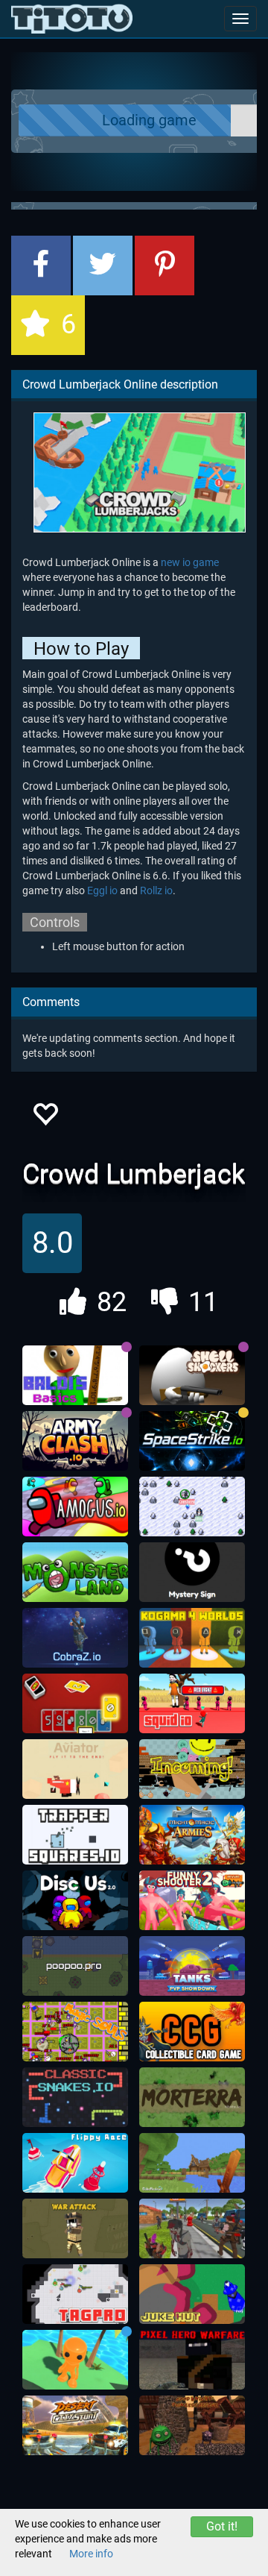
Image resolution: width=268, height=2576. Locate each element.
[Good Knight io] (192, 2425)
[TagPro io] (75, 2294)
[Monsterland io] (75, 1572)
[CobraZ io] (75, 1638)
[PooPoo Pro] (75, 1966)
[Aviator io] (75, 1769)
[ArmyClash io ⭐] (75, 1441)
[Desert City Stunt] (75, 2425)
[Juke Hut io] (192, 2294)
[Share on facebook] (41, 266)
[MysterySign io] (192, 1572)
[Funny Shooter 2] (192, 1900)
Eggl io (102, 890)
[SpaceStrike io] (192, 1441)
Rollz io (156, 890)
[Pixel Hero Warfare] (192, 2360)
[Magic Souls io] (75, 2032)
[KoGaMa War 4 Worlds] (192, 1638)
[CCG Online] (192, 2032)
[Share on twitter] (103, 266)
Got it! (222, 2526)
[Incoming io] (192, 1769)
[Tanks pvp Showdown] (192, 1966)
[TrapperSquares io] (75, 1835)
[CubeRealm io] (192, 2163)
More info (91, 2554)
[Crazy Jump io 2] (75, 2360)
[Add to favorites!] (45, 1118)
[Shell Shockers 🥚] (192, 1375)
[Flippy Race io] (75, 2163)
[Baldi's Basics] (75, 1375)
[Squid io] (192, 1703)
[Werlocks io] (192, 1507)
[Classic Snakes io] (75, 2097)
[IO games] (72, 19)
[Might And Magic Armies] (192, 1835)
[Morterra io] (192, 2097)
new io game (190, 562)
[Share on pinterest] (165, 266)
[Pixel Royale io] (192, 2228)
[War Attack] (75, 2228)
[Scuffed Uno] (75, 1703)
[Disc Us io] (75, 1900)
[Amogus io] (75, 1507)
